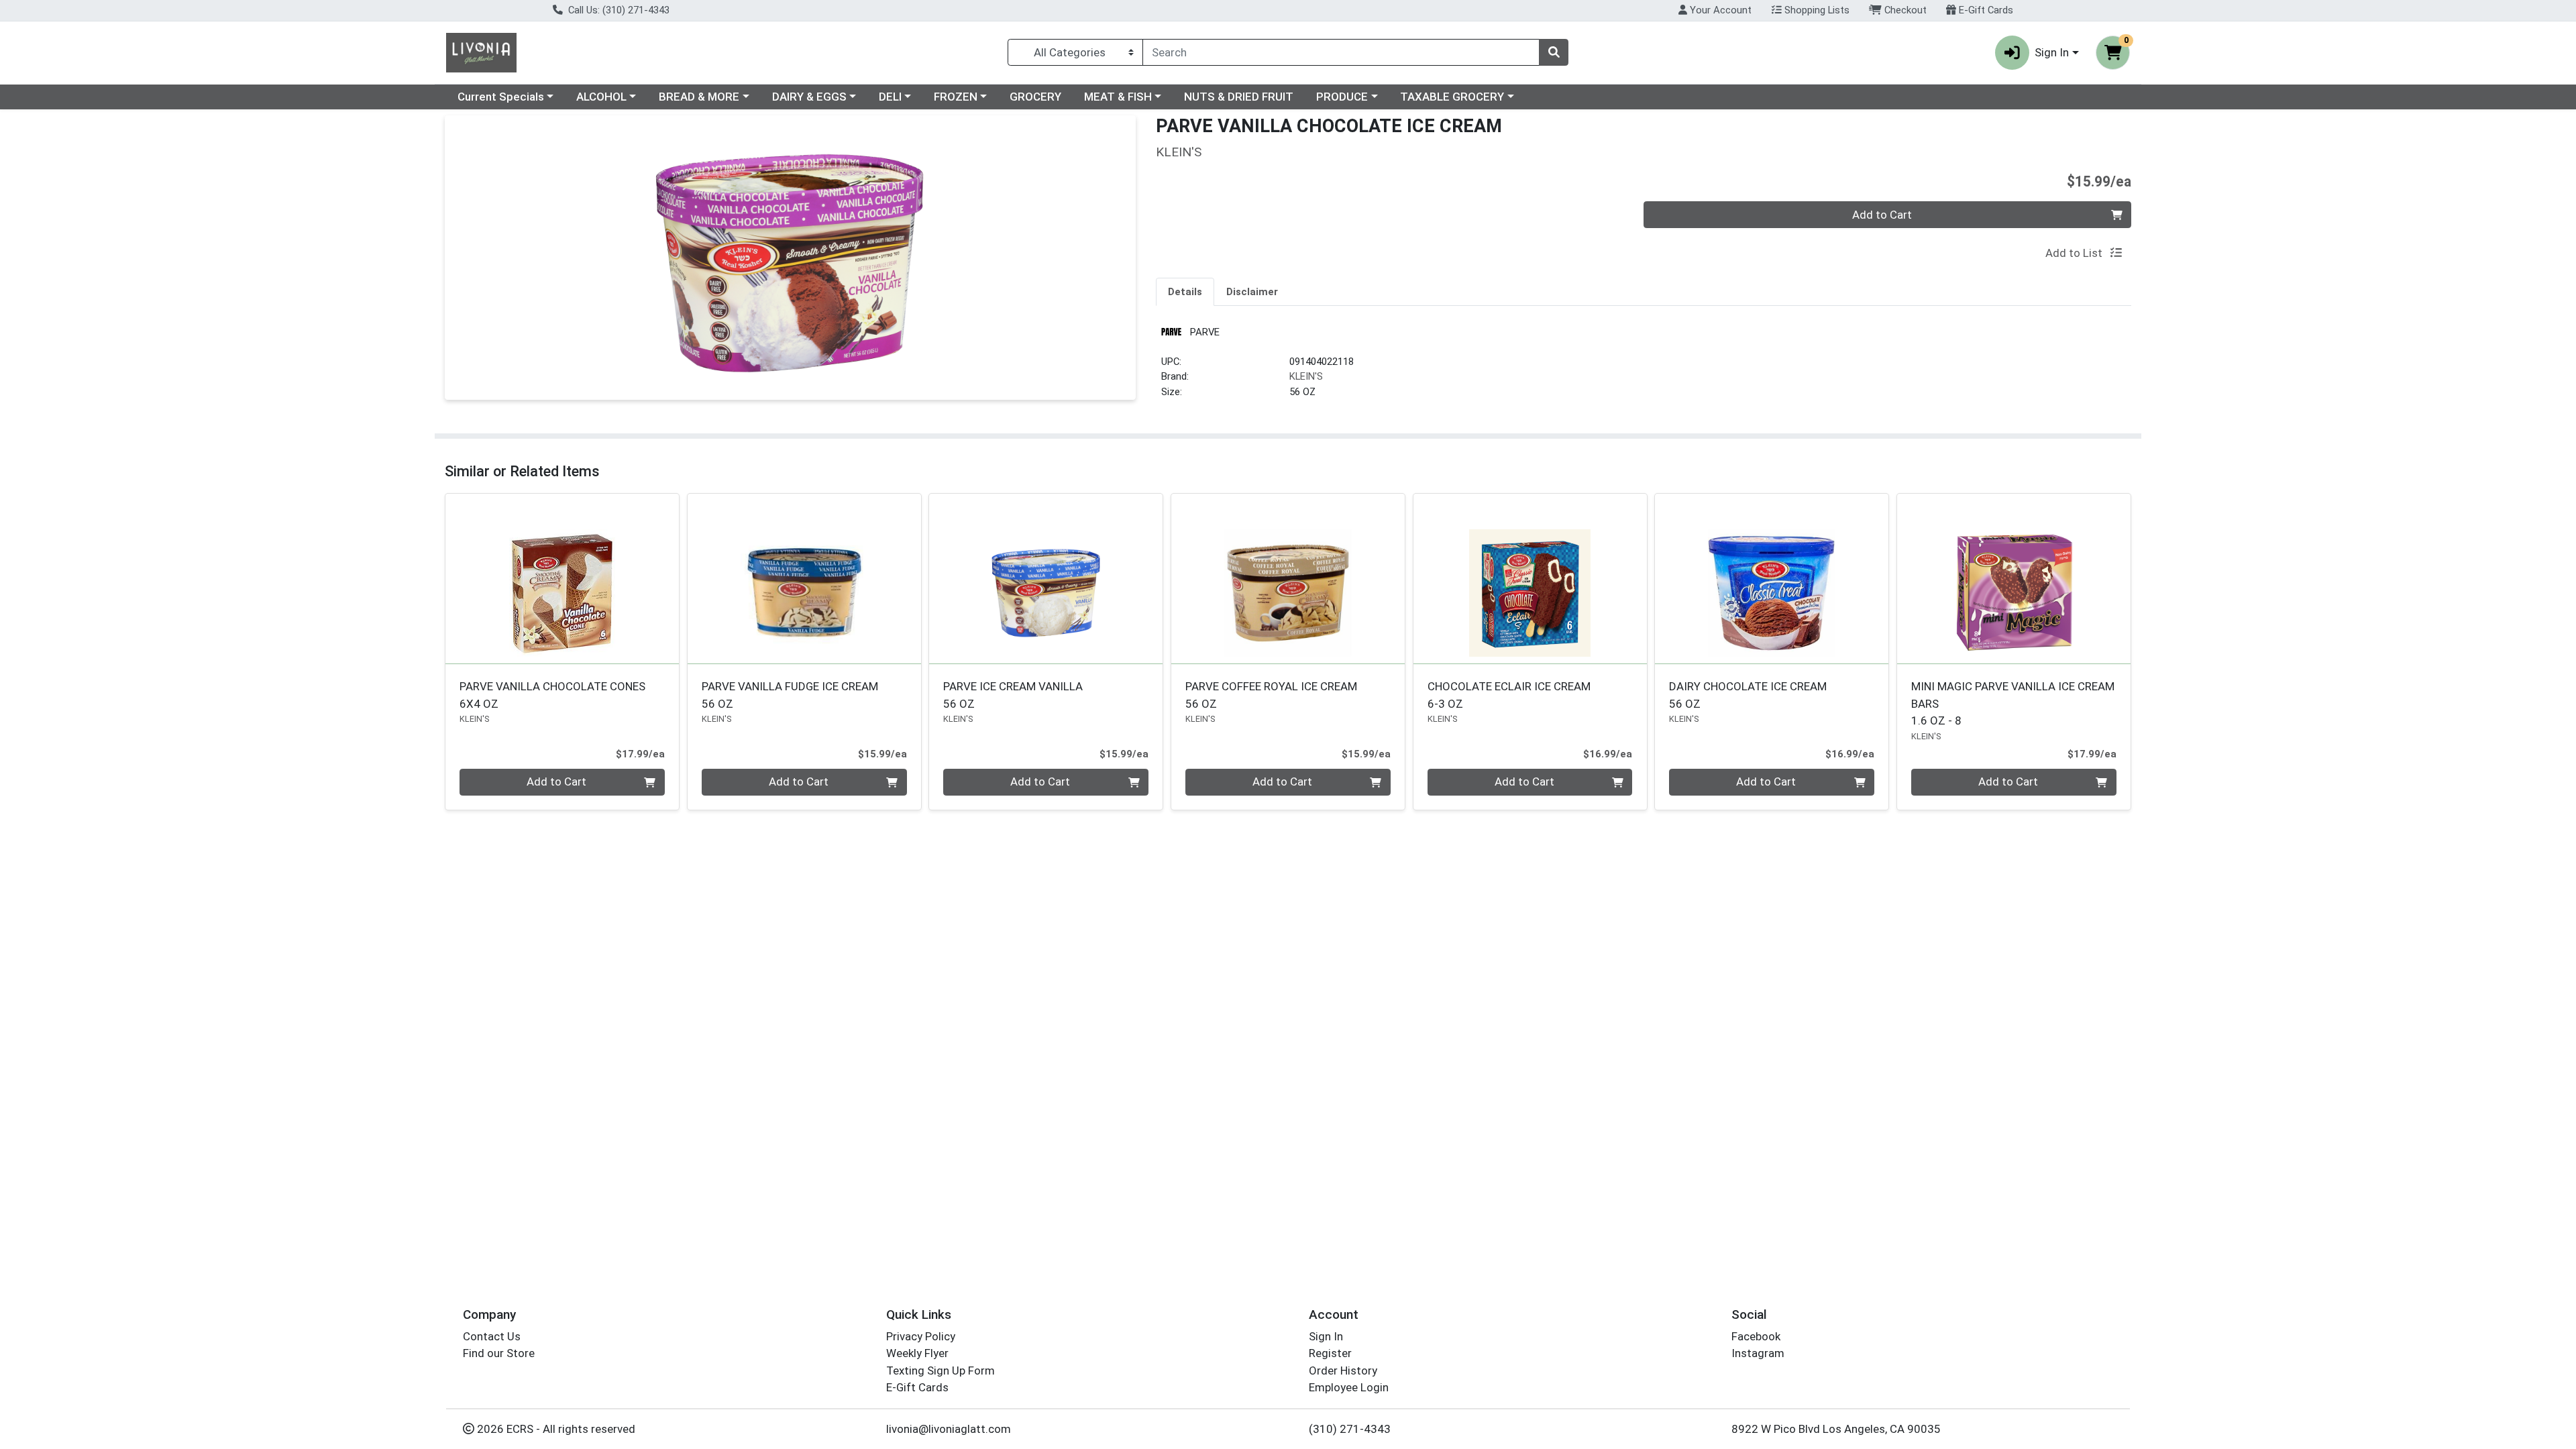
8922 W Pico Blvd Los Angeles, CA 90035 (1836, 1429)
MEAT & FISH (1118, 97)
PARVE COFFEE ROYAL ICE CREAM (1271, 695)
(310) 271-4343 (1350, 1429)
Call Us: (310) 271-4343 (618, 10)
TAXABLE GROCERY (1452, 97)
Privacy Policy (921, 1336)
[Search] (1554, 52)
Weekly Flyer (917, 1353)
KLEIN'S (1306, 376)
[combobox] (1341, 52)
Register (1330, 1353)
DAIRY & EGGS (809, 97)
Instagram (1758, 1353)
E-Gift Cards (1985, 10)
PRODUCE (1342, 97)
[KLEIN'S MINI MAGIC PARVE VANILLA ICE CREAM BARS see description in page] (2014, 578)
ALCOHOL (601, 97)
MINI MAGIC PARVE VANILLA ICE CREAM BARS (2013, 703)
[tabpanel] (1644, 367)
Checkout (1904, 10)
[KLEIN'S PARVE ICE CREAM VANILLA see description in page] (1046, 578)
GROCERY (1035, 97)
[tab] (1185, 291)
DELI (890, 97)
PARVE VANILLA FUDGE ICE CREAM (790, 695)
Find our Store (499, 1353)
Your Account (1719, 10)
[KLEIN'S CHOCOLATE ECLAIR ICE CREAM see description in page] (1530, 578)
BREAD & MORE (699, 97)
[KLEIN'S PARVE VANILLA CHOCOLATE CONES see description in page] (562, 578)
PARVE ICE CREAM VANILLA (1013, 695)
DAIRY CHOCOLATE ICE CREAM (1748, 695)
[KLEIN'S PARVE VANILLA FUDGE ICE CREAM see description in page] (804, 578)
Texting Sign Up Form (941, 1371)
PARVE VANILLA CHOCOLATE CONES (552, 695)
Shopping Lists (1816, 10)
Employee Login (1349, 1387)
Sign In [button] (2052, 52)
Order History (1343, 1371)
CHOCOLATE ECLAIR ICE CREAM (1509, 695)
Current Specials (501, 97)
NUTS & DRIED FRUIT (1239, 97)
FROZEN (956, 97)
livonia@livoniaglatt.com (949, 1429)
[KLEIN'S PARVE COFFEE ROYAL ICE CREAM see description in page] (1288, 578)
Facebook (1756, 1336)
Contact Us (492, 1336)
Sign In (1326, 1336)
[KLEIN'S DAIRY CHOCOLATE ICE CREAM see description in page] (1772, 578)
